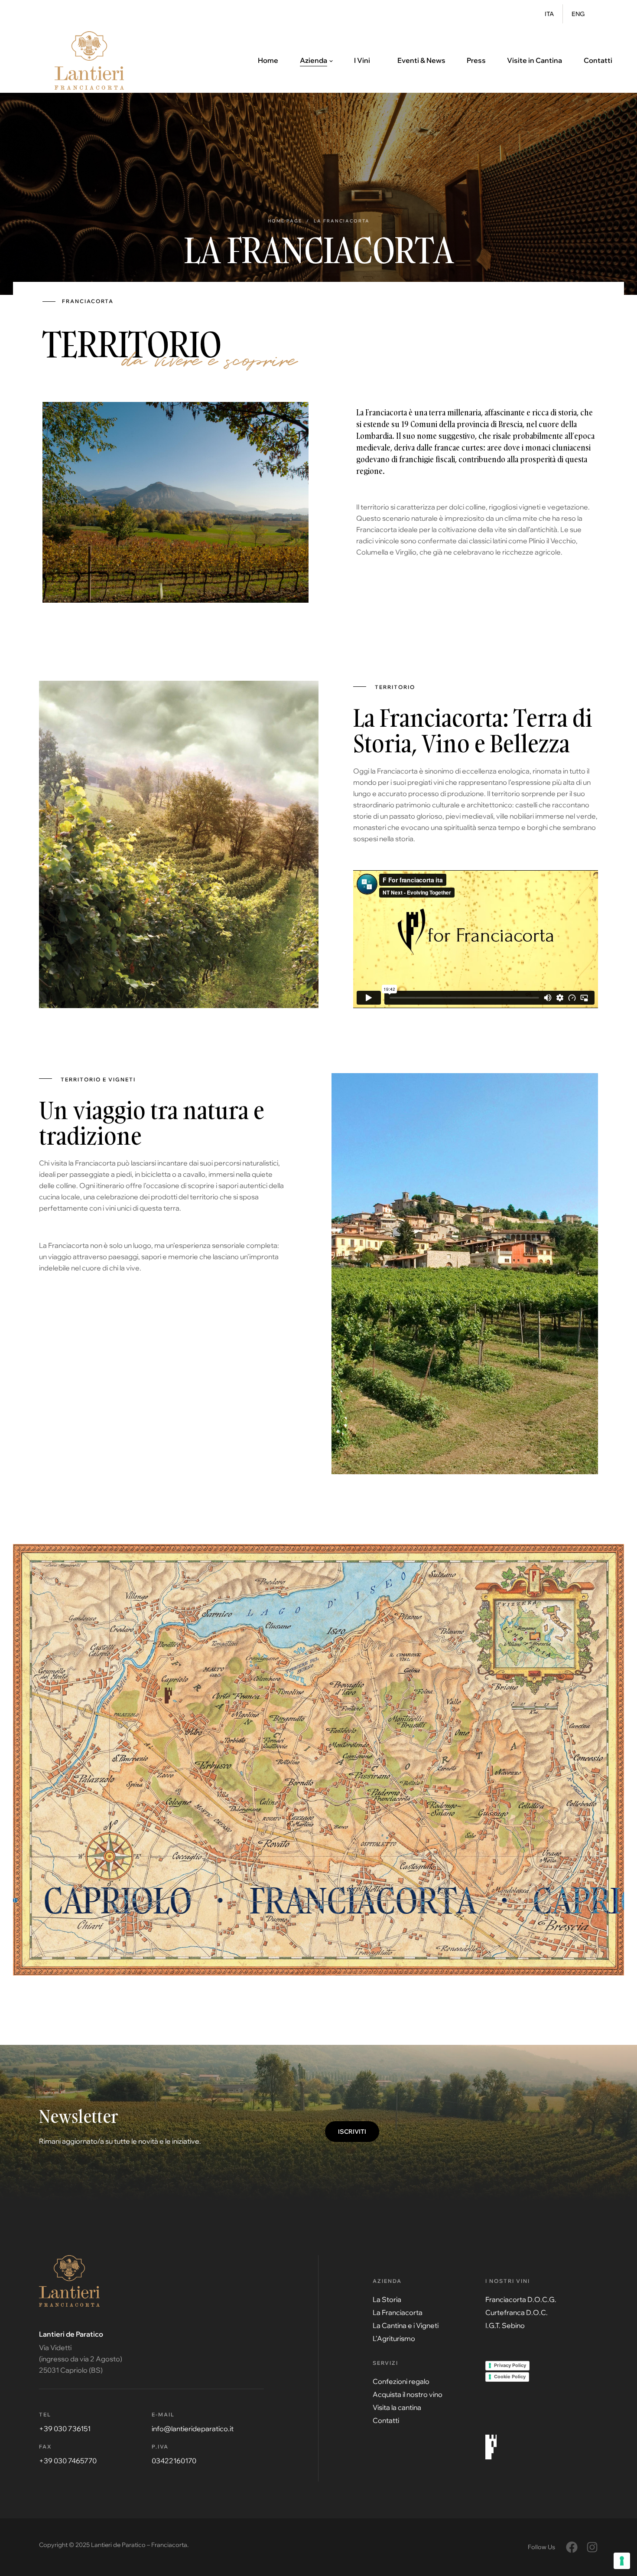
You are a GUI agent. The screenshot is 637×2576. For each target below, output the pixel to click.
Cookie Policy (510, 2377)
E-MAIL (163, 2414)
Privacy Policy (510, 2365)
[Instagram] (592, 2547)
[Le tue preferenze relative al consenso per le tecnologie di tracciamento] (622, 2561)
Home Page (285, 221)
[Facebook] (572, 2547)
